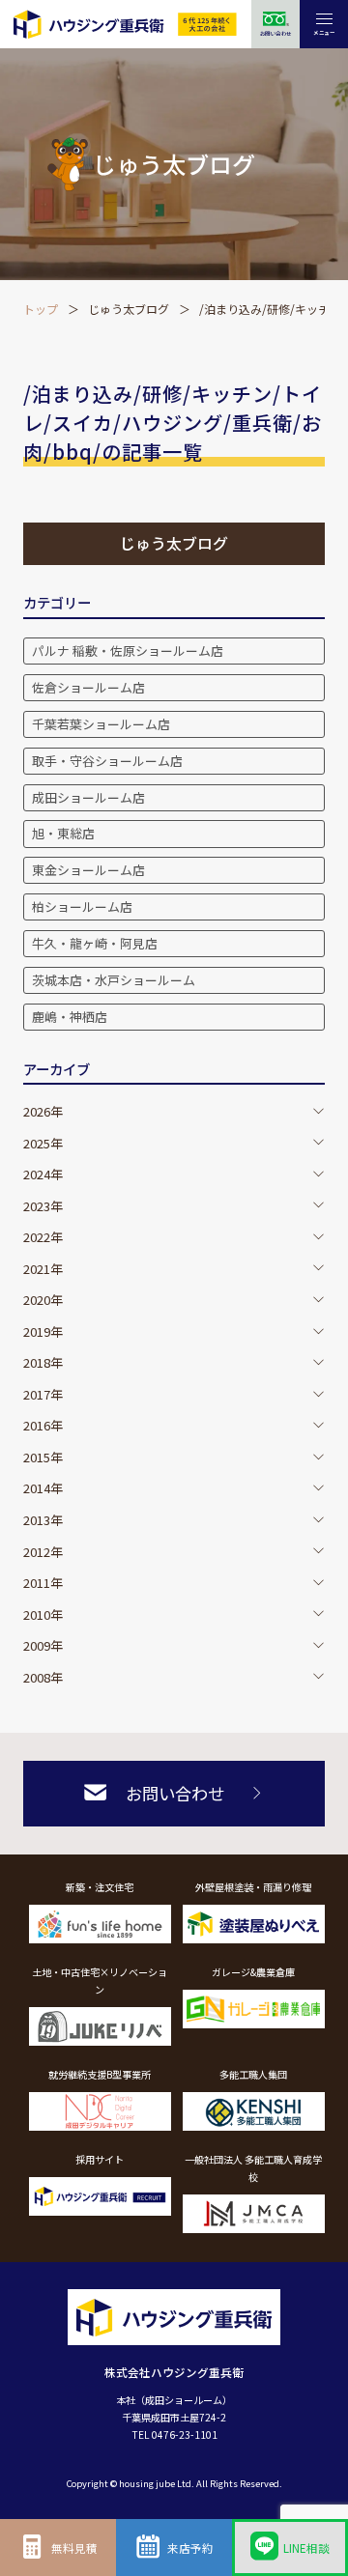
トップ (41, 309)
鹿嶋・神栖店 (70, 1017)
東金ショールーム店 (88, 870)
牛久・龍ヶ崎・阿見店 (95, 943)
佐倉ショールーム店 (88, 687)
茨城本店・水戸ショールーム (114, 980)
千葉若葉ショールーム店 (101, 724)
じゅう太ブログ (129, 309)
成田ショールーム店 (88, 797)
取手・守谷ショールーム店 (107, 761)
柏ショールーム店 (82, 906)
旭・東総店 (63, 833)
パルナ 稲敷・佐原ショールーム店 (128, 651)
